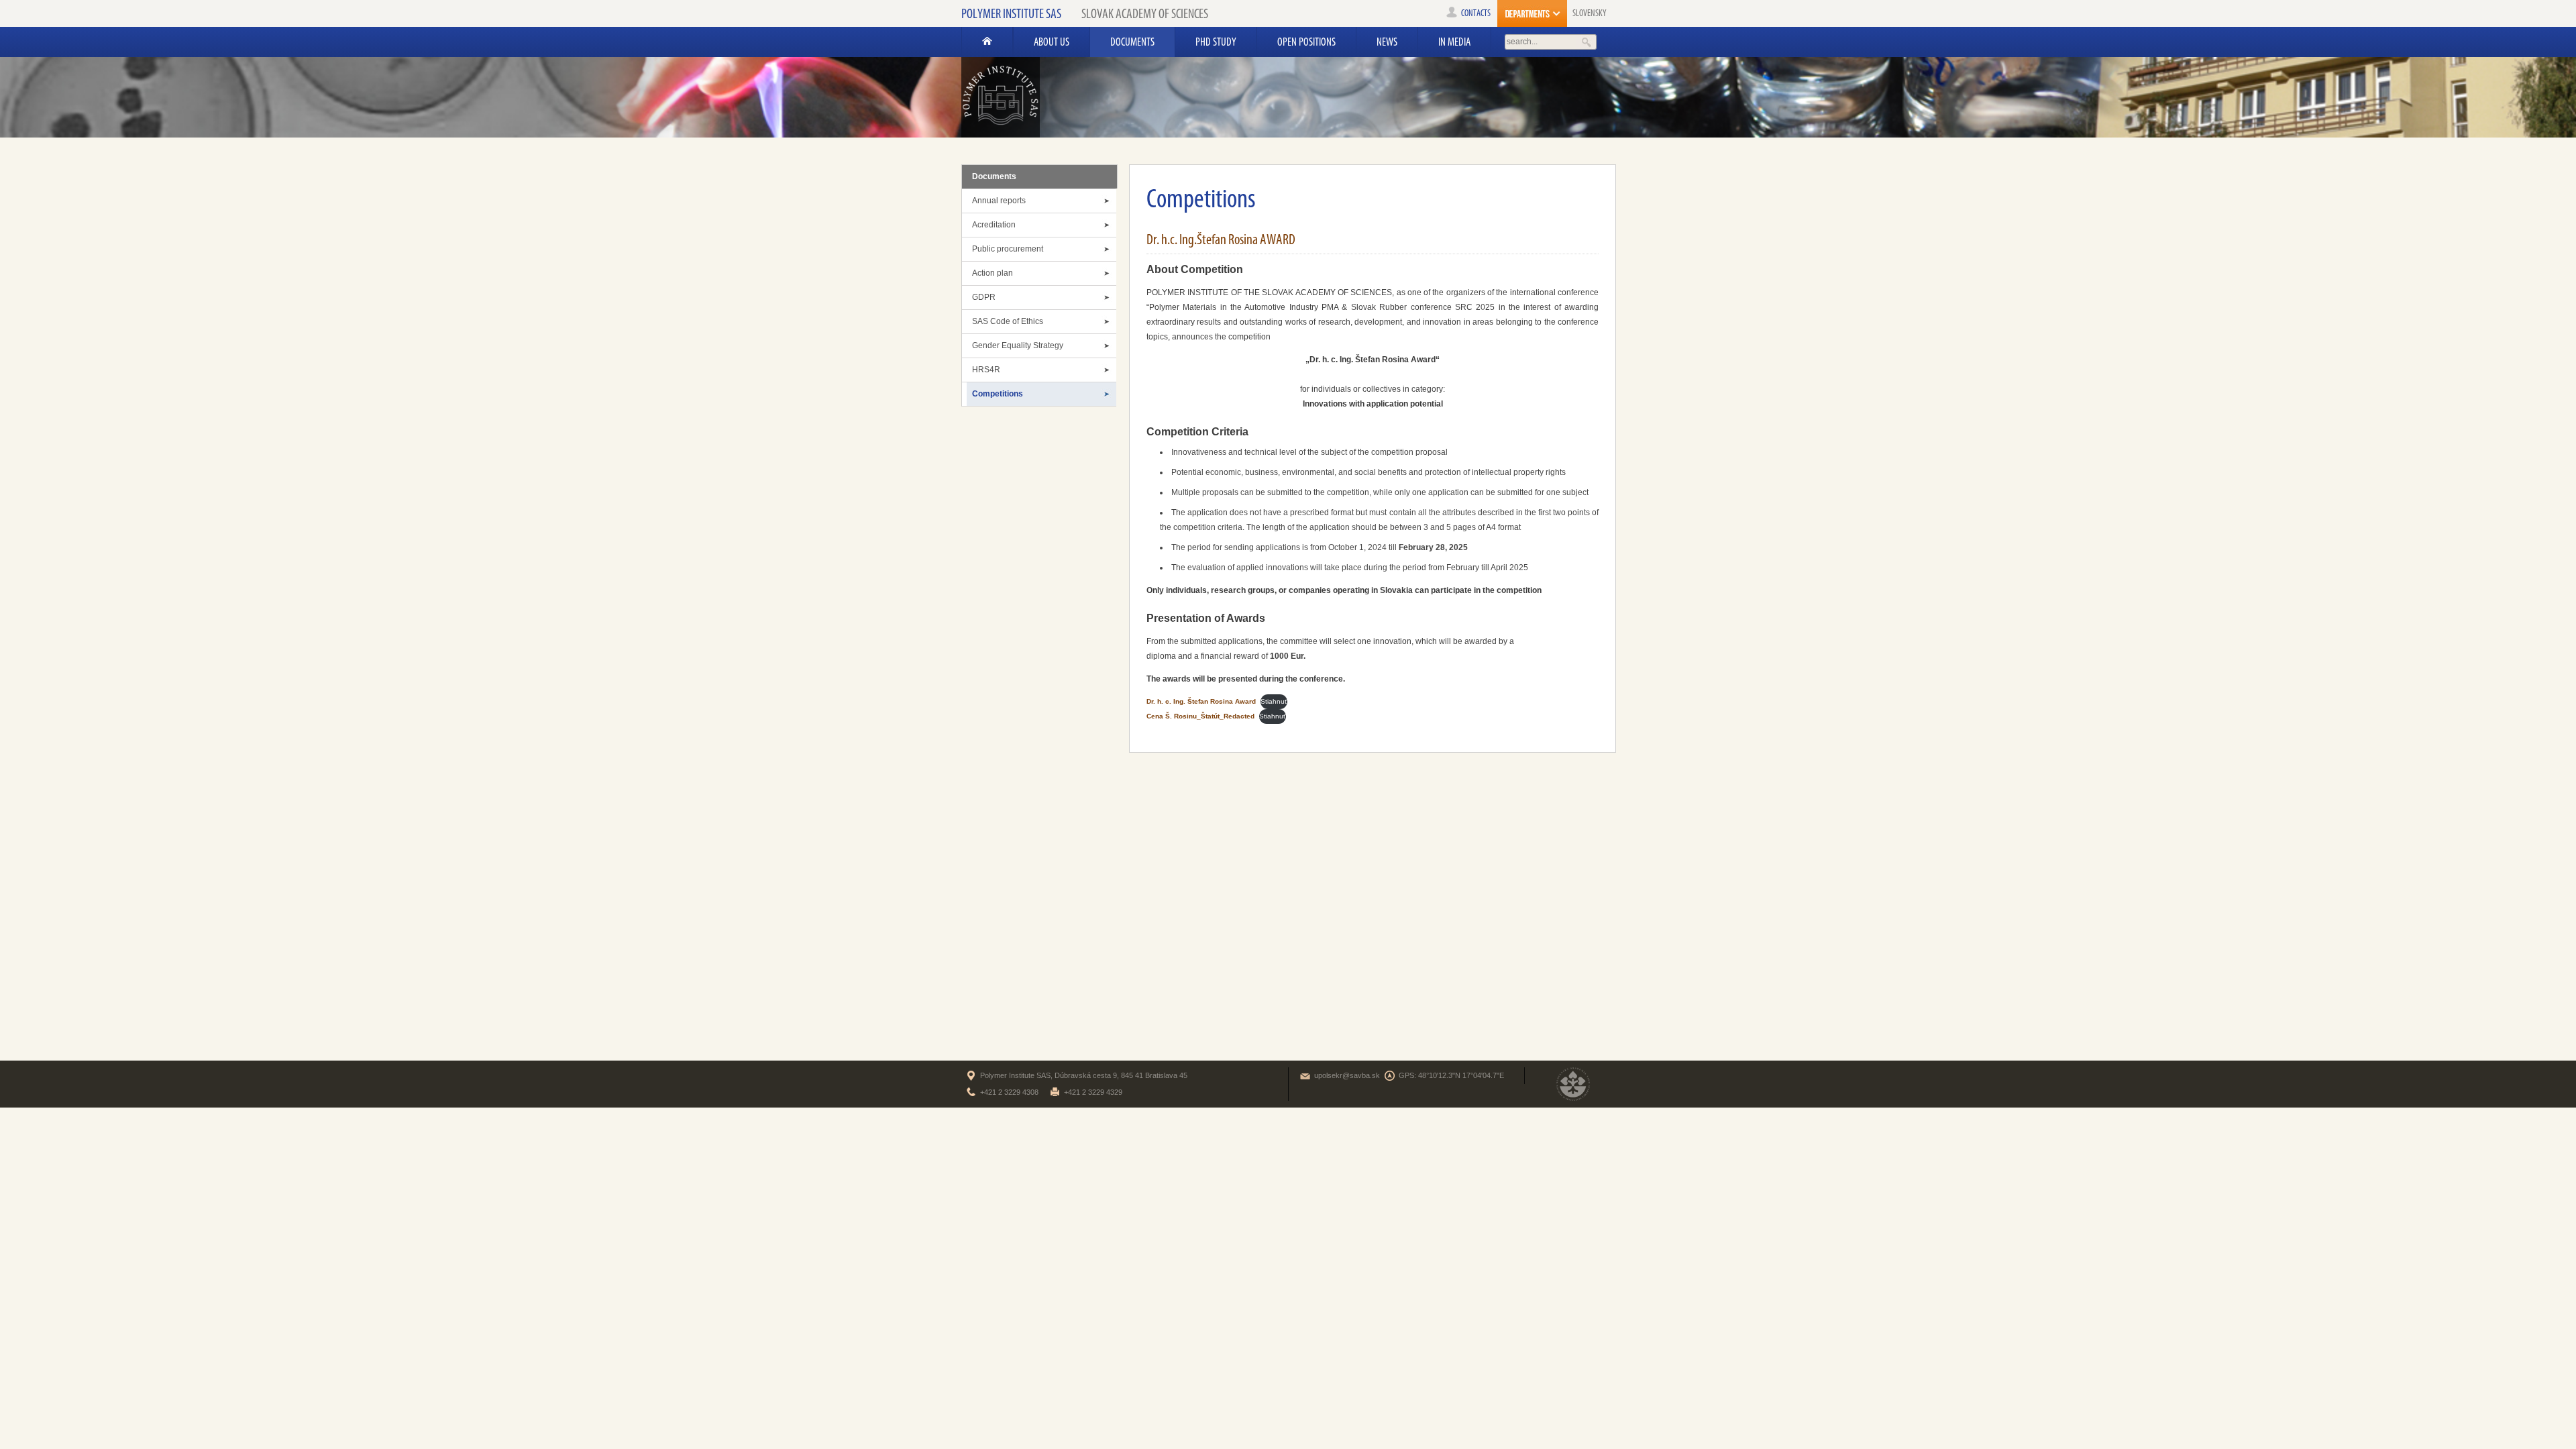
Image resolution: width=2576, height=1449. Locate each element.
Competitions (998, 394)
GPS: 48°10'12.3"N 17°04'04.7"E (1451, 1075)
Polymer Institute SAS (1011, 13)
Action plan (992, 273)
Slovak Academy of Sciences (1145, 13)
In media (1454, 42)
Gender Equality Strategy (1018, 345)
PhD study (1216, 42)
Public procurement (1008, 249)
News (1387, 42)
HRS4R (986, 370)
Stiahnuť (1274, 701)
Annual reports (999, 201)
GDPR (984, 297)
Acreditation (994, 225)
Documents (1132, 42)
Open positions (1306, 42)
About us (1052, 42)
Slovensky (1590, 13)
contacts (1476, 13)
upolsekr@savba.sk (1347, 1075)
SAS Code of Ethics (1008, 321)
